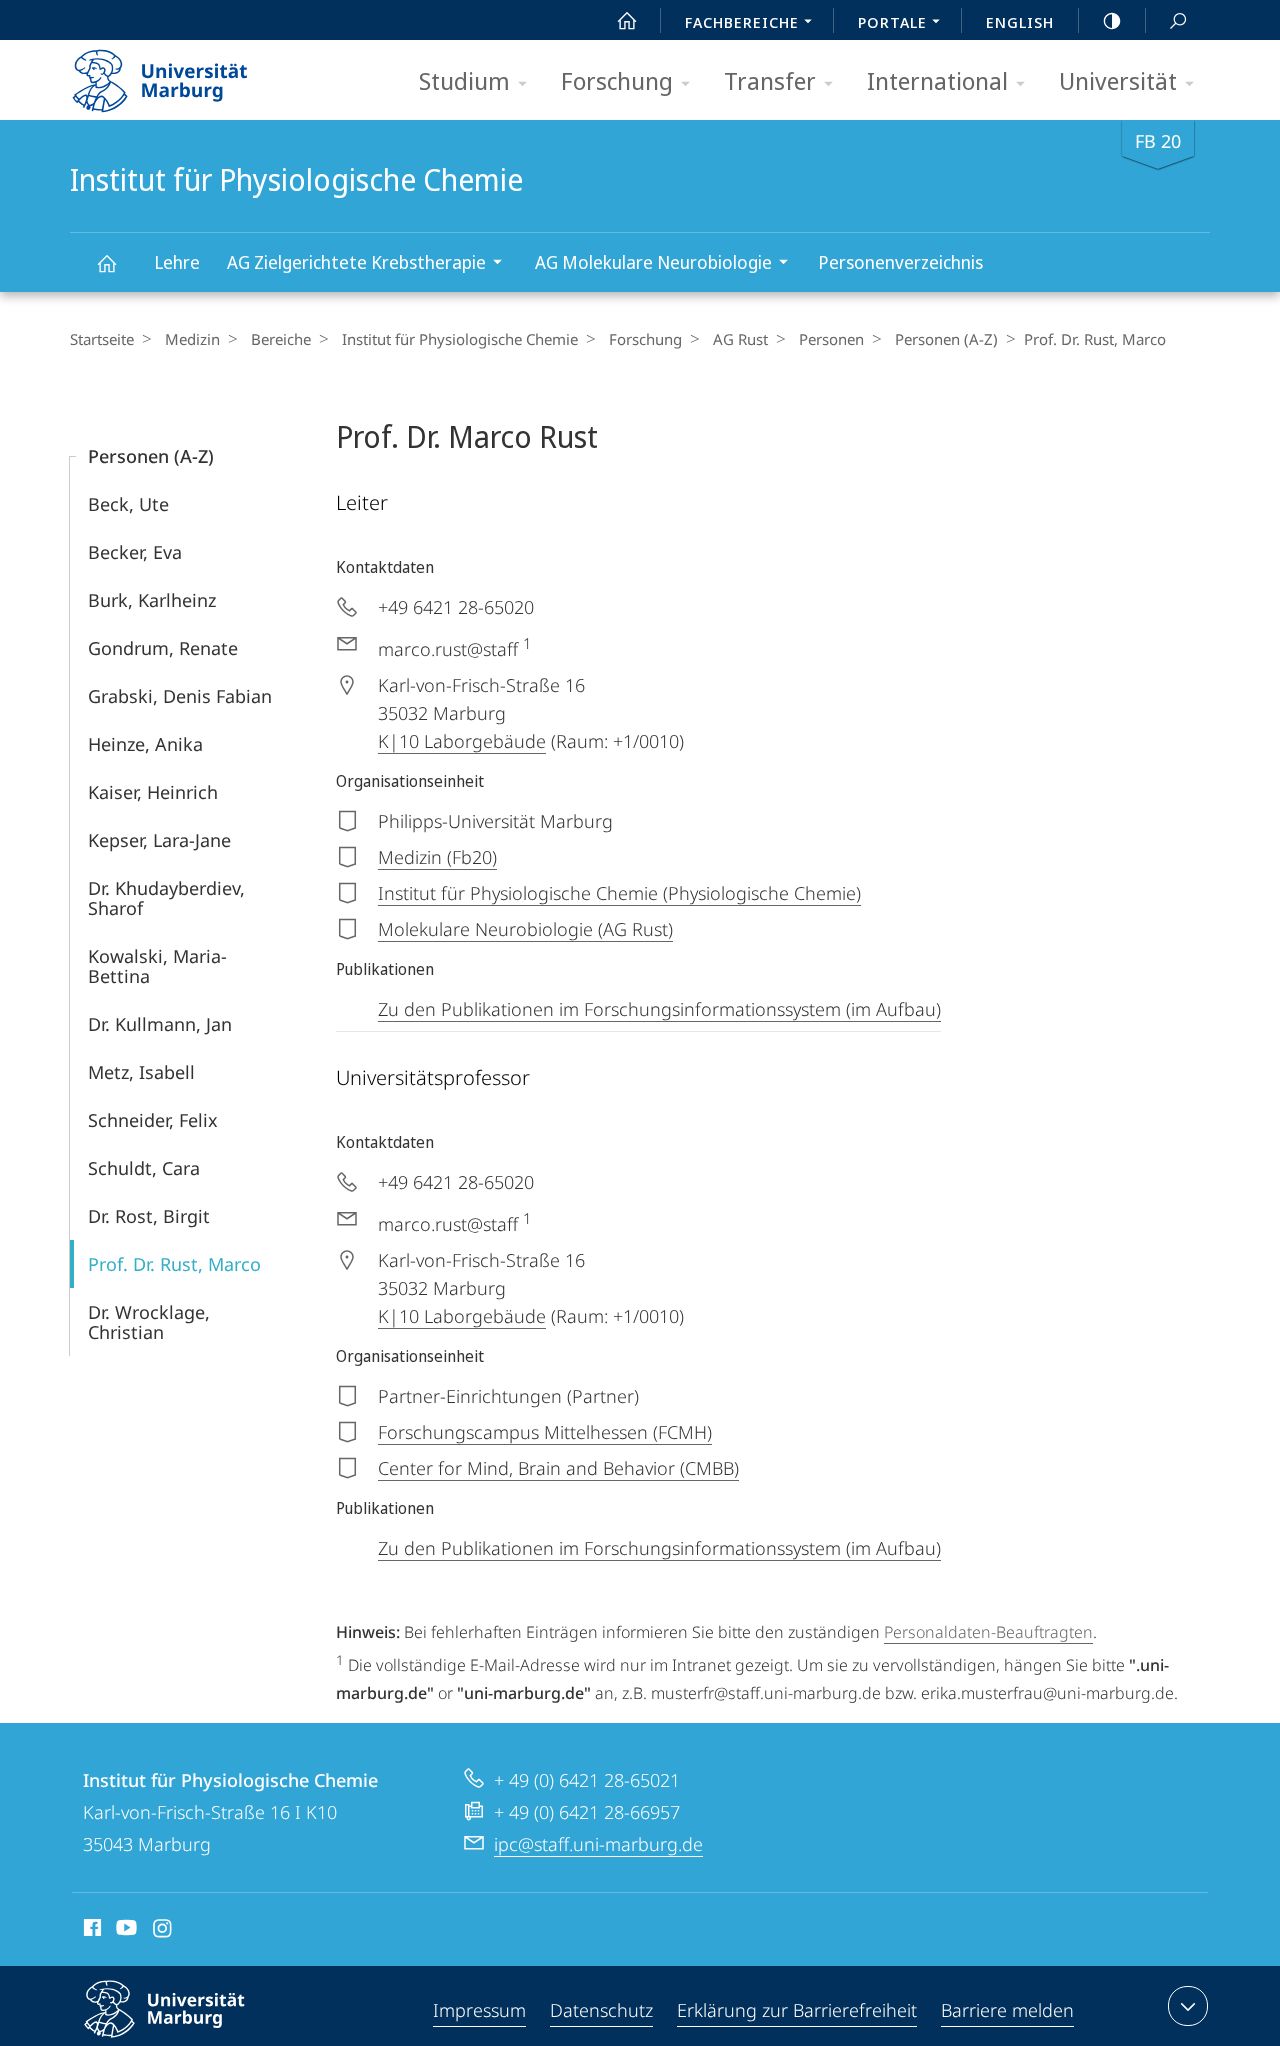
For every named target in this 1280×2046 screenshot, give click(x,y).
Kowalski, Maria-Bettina (157, 966)
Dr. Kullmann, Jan (160, 1024)
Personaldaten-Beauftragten (988, 1632)
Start (627, 20)
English (1020, 22)
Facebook (90, 1931)
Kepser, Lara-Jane (159, 840)
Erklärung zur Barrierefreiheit (797, 2010)
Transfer (770, 80)
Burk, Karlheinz (152, 600)
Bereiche (281, 339)
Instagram (163, 1931)
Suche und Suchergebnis (1178, 20)
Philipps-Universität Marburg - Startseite (195, 74)
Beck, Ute (128, 504)
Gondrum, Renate (163, 648)
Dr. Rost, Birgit (149, 1216)
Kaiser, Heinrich (153, 792)
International (937, 80)
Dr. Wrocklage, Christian (149, 1322)
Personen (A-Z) (946, 339)
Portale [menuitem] (892, 22)
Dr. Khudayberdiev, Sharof (166, 898)
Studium (464, 80)
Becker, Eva (135, 552)
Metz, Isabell (141, 1072)
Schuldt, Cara (144, 1168)
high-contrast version (1112, 20)
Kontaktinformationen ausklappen (1188, 2006)
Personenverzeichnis (900, 262)
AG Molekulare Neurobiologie (653, 262)
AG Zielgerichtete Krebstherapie (356, 262)
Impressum (479, 2010)
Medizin (192, 339)
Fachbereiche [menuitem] (742, 22)
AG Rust (740, 339)
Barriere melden (1007, 2010)
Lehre (177, 262)
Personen (831, 339)
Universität (1118, 80)
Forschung (617, 80)
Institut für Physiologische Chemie (106, 262)
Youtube (124, 1931)
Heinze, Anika (145, 744)
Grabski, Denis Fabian (180, 696)
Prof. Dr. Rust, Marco (174, 1264)
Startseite (102, 339)
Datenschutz (601, 2010)
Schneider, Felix (153, 1120)
